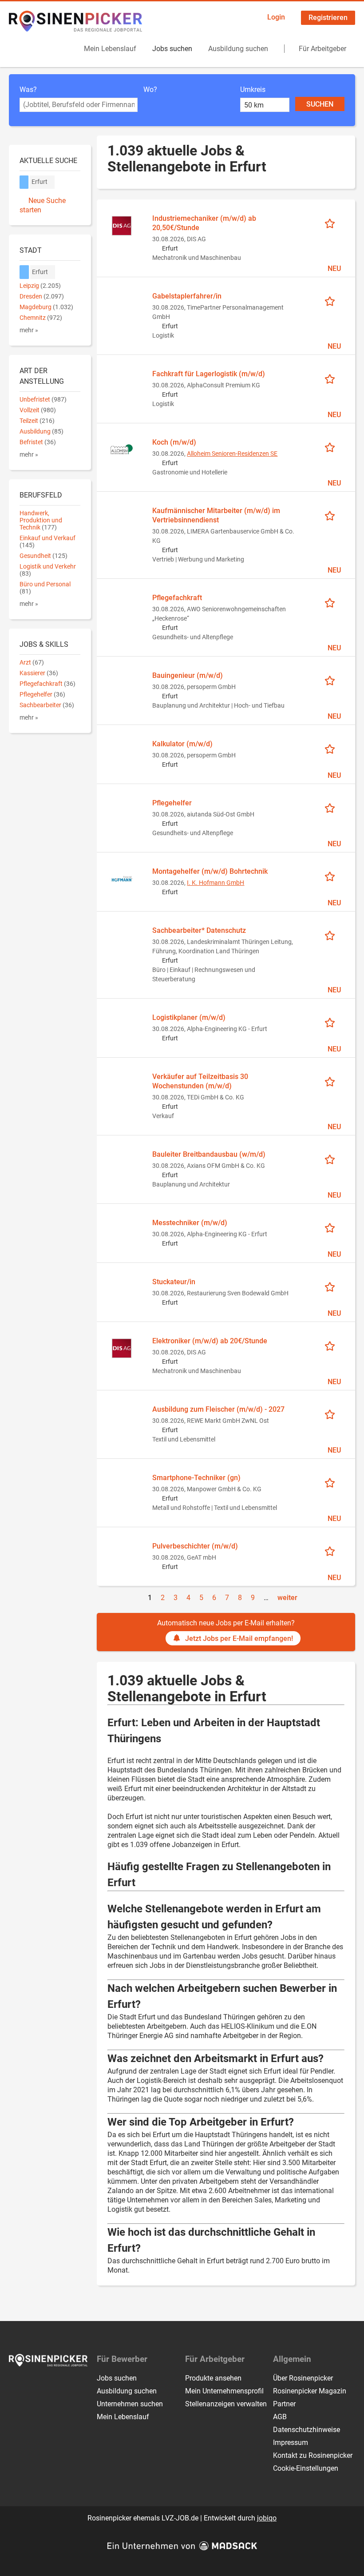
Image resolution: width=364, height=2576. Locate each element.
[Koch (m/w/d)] (122, 449)
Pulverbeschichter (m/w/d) (195, 1546)
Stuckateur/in (174, 1282)
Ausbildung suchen (238, 49)
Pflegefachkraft (177, 598)
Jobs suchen (172, 49)
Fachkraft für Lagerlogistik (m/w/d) (209, 374)
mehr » (29, 330)
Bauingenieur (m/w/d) (188, 675)
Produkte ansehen (213, 2378)
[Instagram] (31, 2385)
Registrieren (328, 18)
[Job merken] (333, 223)
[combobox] (79, 105)
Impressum (291, 2443)
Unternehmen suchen (130, 2404)
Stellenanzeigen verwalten (226, 2404)
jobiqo (267, 2518)
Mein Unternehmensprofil (224, 2391)
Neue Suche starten (43, 205)
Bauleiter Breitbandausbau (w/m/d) (209, 1154)
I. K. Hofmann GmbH (216, 883)
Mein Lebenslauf (110, 49)
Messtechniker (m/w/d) (190, 1223)
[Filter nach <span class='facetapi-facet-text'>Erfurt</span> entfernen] (24, 182)
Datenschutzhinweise (307, 2430)
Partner (284, 2404)
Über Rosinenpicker (303, 2378)
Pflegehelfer (172, 803)
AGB (280, 2417)
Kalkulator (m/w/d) (182, 744)
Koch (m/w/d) (174, 442)
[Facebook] (16, 2385)
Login (276, 17)
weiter (287, 1598)
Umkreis (253, 90)
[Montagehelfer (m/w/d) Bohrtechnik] (122, 878)
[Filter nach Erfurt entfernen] (24, 272)
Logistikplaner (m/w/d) (189, 1017)
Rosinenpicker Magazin (310, 2391)
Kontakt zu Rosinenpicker (313, 2455)
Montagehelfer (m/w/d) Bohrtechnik (210, 871)
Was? (28, 90)
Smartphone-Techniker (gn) (196, 1478)
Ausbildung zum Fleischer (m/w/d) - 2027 (218, 1409)
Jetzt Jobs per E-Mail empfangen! (239, 1638)
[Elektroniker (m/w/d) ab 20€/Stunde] (122, 1348)
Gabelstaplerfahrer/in (187, 296)
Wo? (150, 90)
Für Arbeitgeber (322, 49)
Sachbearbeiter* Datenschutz (199, 930)
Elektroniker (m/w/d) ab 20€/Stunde (210, 1341)
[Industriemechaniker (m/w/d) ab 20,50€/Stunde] (122, 225)
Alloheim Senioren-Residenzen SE (232, 454)
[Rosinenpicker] (75, 21)
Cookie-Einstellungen (306, 2468)
